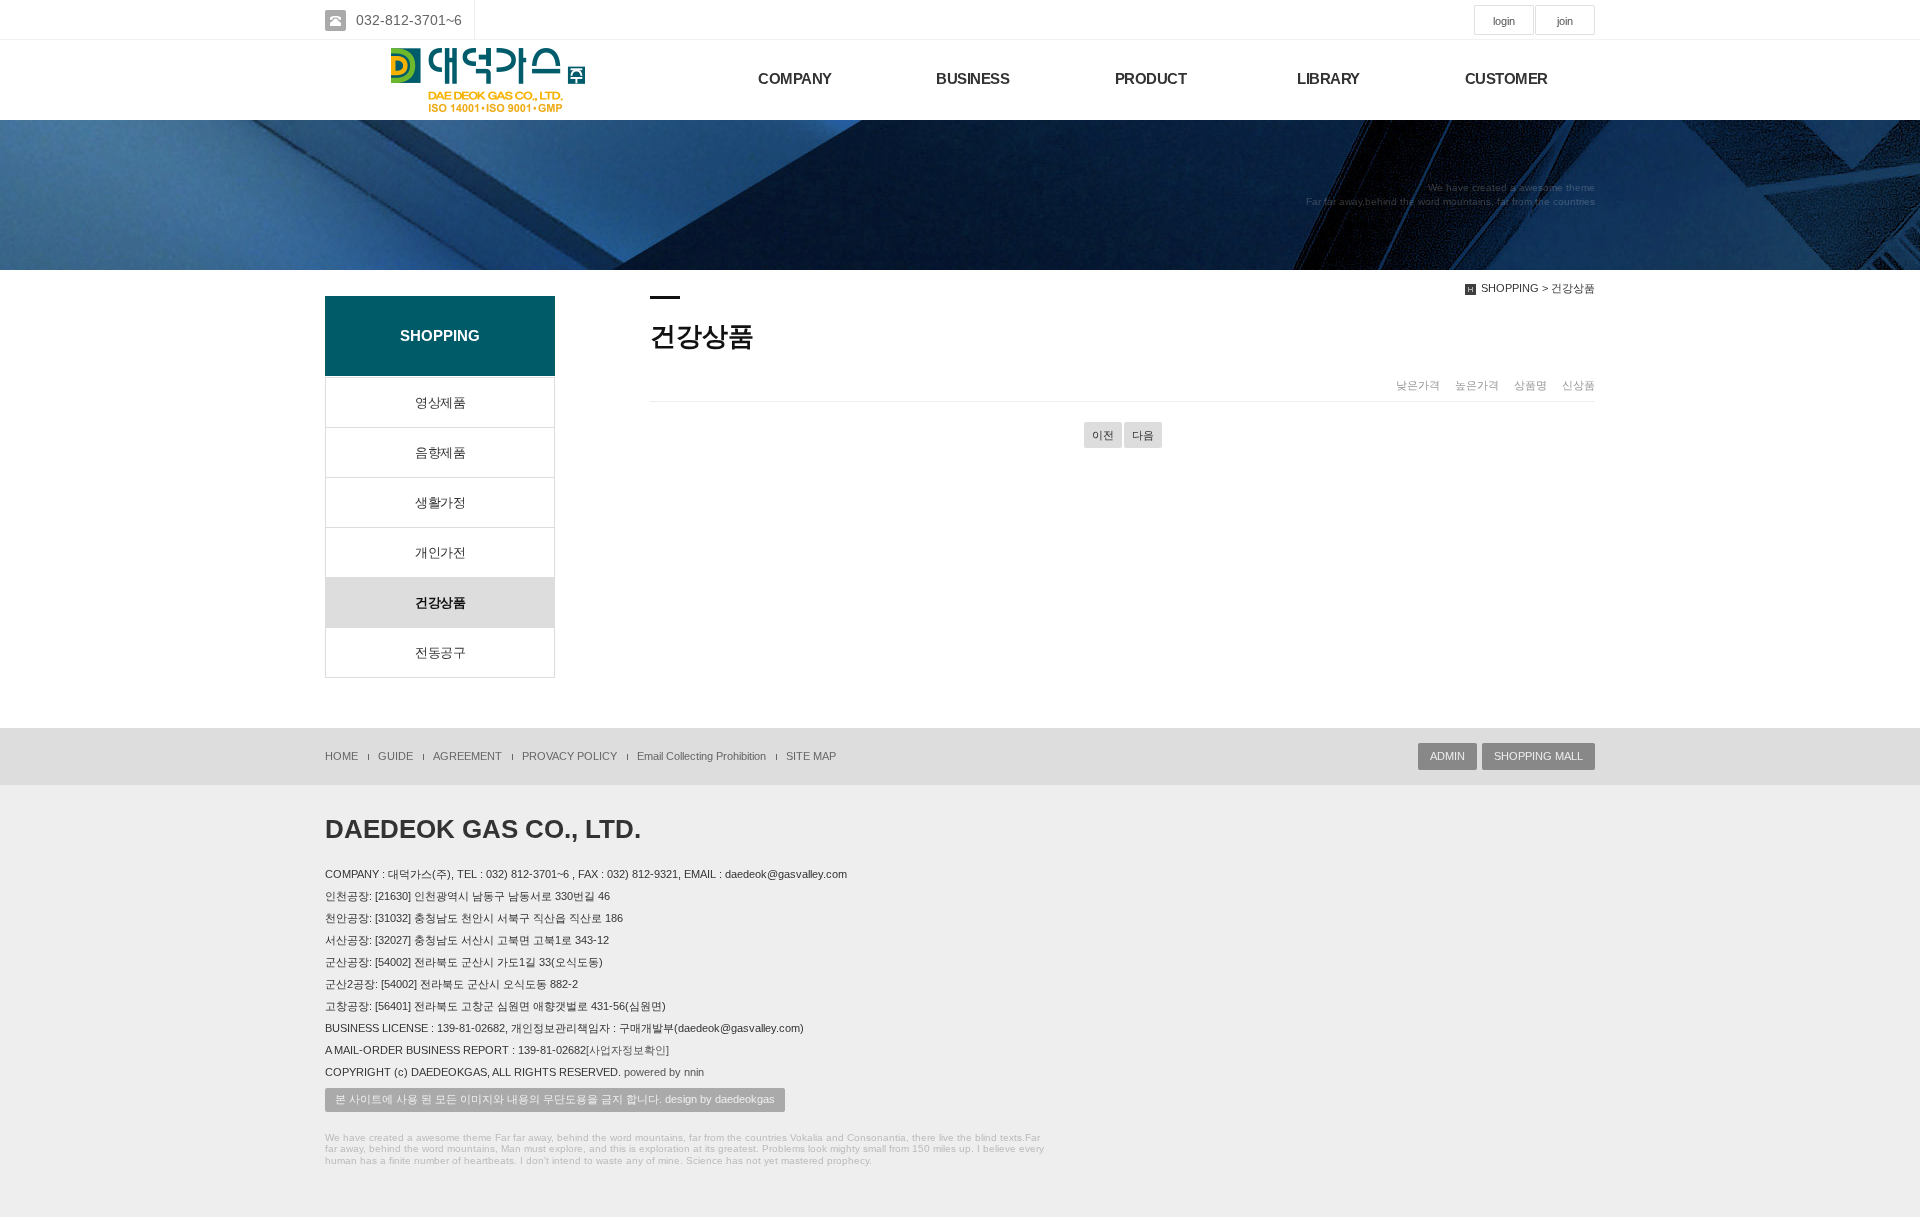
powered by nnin (664, 1072)
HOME (341, 756)
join (1565, 21)
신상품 (1578, 385)
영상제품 (440, 402)
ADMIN (1447, 756)
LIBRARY (1328, 79)
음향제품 (440, 452)
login (1504, 21)
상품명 (1530, 385)
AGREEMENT (467, 756)
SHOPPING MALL (1538, 756)
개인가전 (440, 552)
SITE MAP (811, 756)
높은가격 (1477, 385)
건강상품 (440, 602)
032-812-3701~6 (409, 20)
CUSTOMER (1506, 79)
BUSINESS (972, 79)
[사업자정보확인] (627, 1050)
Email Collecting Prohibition (701, 756)
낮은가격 (1418, 385)
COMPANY (795, 79)
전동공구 (440, 652)
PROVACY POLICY (569, 756)
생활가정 (440, 502)
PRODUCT (1151, 79)
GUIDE (395, 756)
